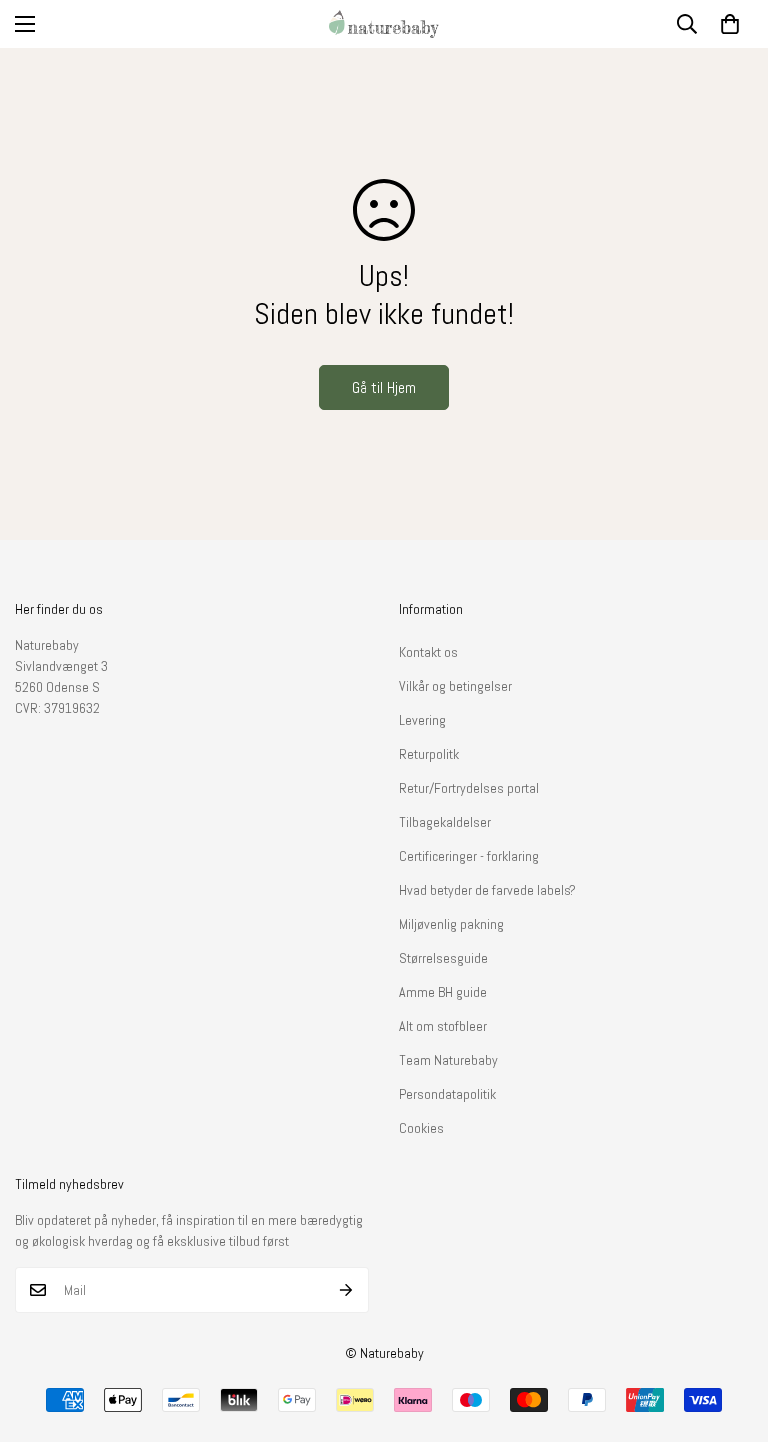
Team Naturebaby (448, 1060)
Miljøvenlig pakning (451, 924)
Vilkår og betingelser (455, 686)
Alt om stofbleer (443, 1026)
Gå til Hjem (384, 387)
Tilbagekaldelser (445, 822)
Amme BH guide (443, 992)
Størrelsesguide (443, 958)
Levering (422, 720)
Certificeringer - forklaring (469, 856)
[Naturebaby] (384, 24)
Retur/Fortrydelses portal (469, 788)
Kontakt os (428, 652)
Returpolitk (429, 754)
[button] (730, 24)
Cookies (421, 1128)
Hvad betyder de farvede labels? (487, 890)
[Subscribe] (346, 1290)
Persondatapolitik (447, 1094)
